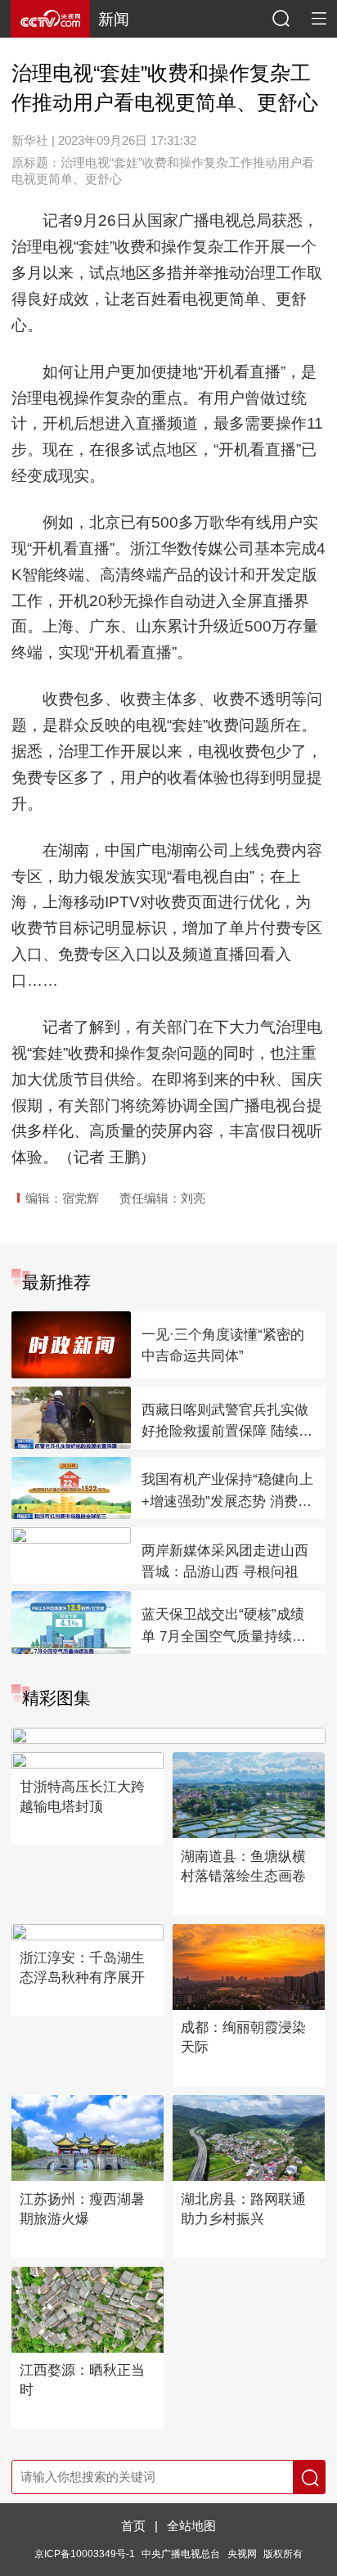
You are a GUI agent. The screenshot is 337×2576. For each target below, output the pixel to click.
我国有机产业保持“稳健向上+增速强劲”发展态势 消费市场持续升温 (227, 1492)
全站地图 (191, 2526)
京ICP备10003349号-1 (85, 2554)
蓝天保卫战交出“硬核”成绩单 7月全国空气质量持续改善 (224, 1627)
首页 (133, 2526)
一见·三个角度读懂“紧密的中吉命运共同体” (223, 1346)
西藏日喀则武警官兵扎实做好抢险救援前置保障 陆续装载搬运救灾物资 (227, 1423)
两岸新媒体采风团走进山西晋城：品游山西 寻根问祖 (225, 1562)
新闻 (114, 19)
